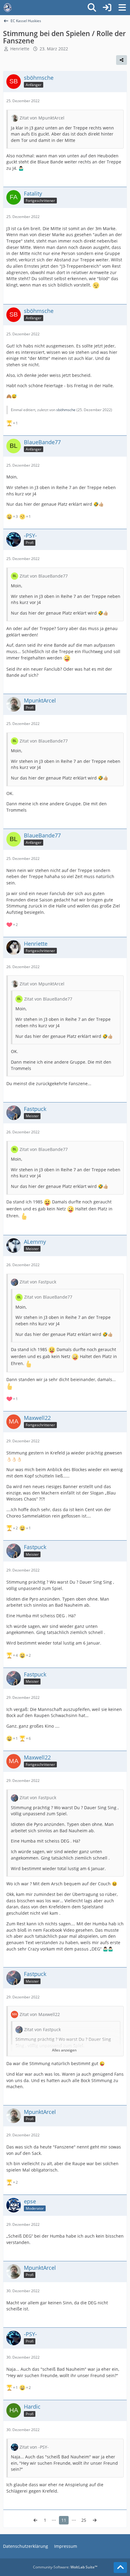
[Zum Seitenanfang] (120, 2568)
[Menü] (122, 8)
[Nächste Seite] (95, 2520)
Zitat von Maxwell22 (40, 2014)
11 (64, 2520)
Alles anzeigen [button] (64, 2050)
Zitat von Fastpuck (38, 1282)
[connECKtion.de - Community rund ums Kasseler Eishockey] (8, 8)
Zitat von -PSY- (34, 2447)
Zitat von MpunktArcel (42, 118)
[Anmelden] (107, 8)
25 (84, 2520)
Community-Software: (65, 2567)
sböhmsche (66, 410)
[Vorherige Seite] (35, 2520)
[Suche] (92, 8)
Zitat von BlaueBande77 (44, 576)
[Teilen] (122, 60)
